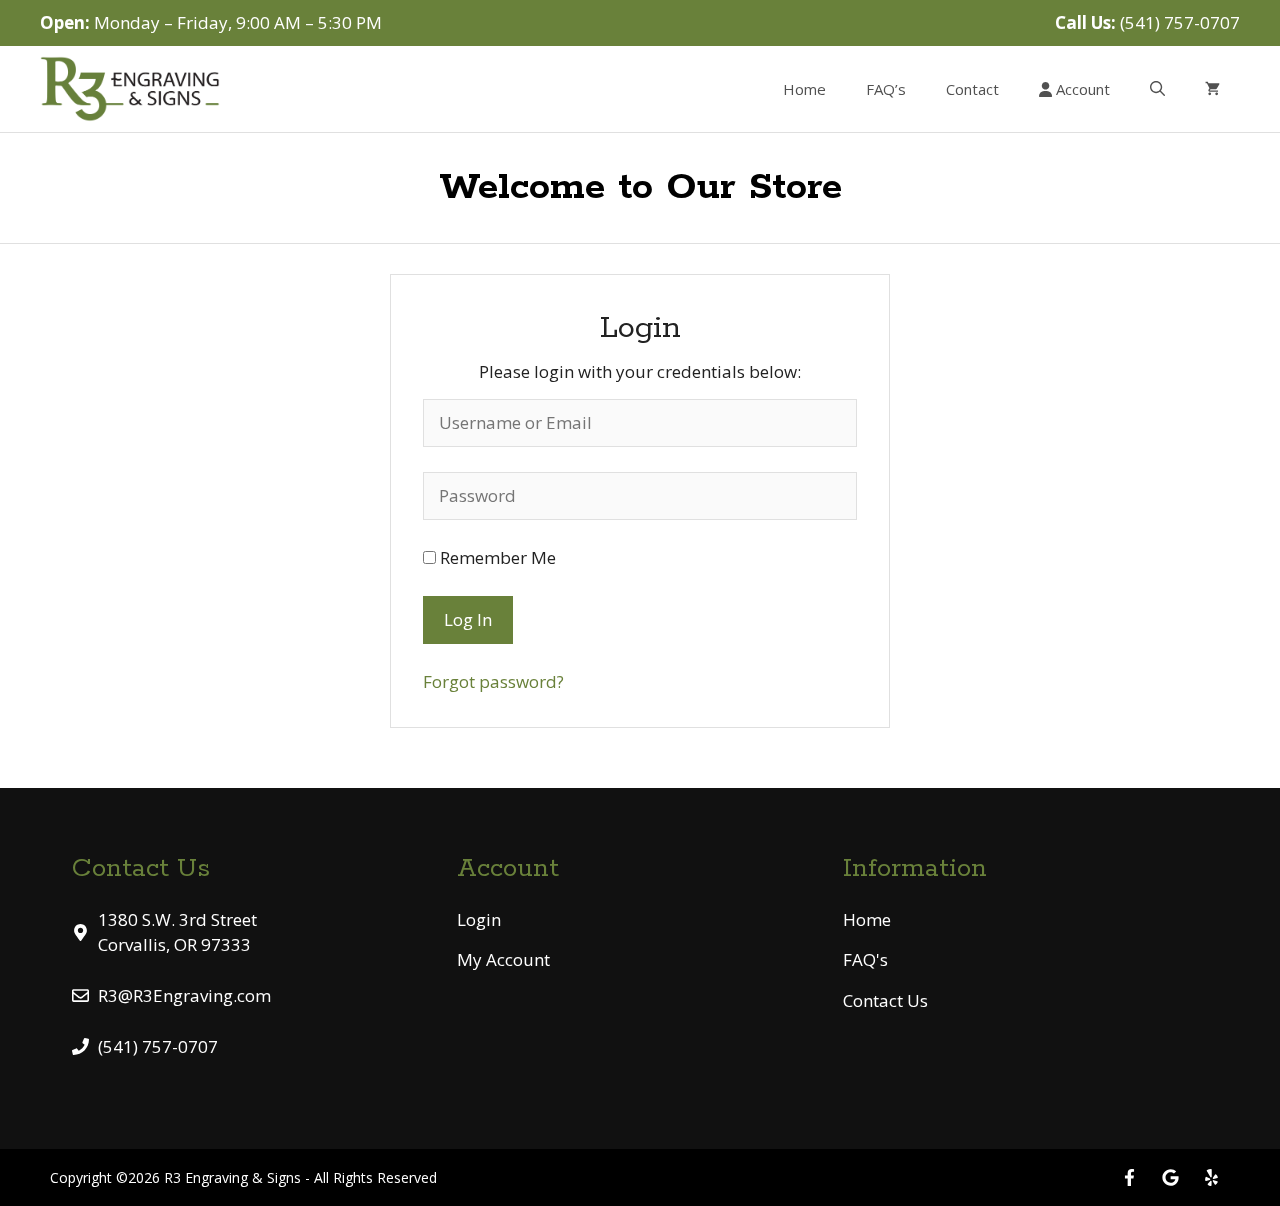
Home (804, 89)
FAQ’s (886, 89)
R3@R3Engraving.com (184, 995)
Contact (972, 89)
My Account (503, 959)
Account (1081, 89)
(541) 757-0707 (1180, 22)
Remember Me (496, 557)
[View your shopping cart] (1212, 89)
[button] (1157, 89)
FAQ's (865, 959)
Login (479, 919)
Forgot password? (493, 681)
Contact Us (885, 1000)
